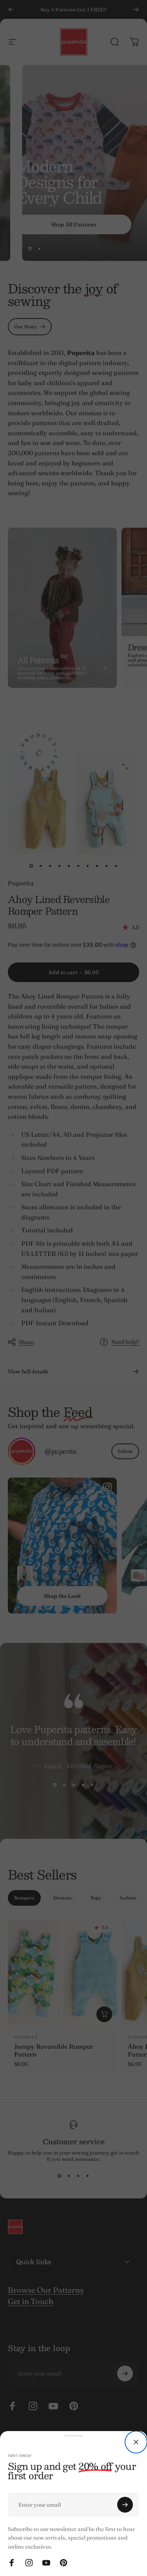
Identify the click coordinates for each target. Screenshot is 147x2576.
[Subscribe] (125, 2505)
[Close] (136, 2442)
